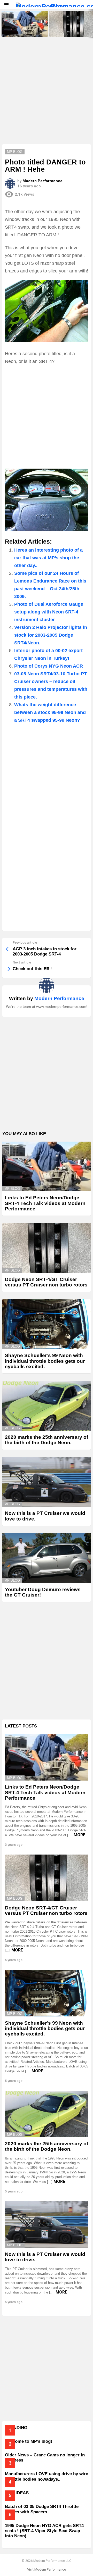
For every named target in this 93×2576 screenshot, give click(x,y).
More (79, 1835)
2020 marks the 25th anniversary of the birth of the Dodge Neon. (47, 1440)
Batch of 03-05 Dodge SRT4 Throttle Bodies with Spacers (42, 2509)
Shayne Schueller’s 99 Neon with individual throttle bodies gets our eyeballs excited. (45, 1361)
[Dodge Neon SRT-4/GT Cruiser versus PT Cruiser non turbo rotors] (47, 1248)
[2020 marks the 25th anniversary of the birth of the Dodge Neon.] (47, 1406)
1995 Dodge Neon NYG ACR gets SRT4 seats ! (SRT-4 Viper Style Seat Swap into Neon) (44, 2531)
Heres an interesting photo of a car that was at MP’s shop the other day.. (48, 558)
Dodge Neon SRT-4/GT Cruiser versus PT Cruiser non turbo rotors (72, 30)
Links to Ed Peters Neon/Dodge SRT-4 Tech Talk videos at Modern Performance (24, 30)
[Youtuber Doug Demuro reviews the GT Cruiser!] (47, 1558)
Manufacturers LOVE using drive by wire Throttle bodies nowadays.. (47, 2476)
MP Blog (12, 1189)
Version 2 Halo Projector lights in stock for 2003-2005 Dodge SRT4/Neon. (51, 635)
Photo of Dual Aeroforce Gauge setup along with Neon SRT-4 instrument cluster (49, 612)
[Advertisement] (47, 95)
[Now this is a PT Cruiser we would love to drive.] (47, 1482)
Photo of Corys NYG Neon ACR (49, 666)
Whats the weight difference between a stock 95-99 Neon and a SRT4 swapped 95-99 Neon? (50, 712)
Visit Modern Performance (47, 2569)
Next (90, 24)
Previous (3, 24)
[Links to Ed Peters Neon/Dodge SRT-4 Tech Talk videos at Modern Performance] (25, 24)
